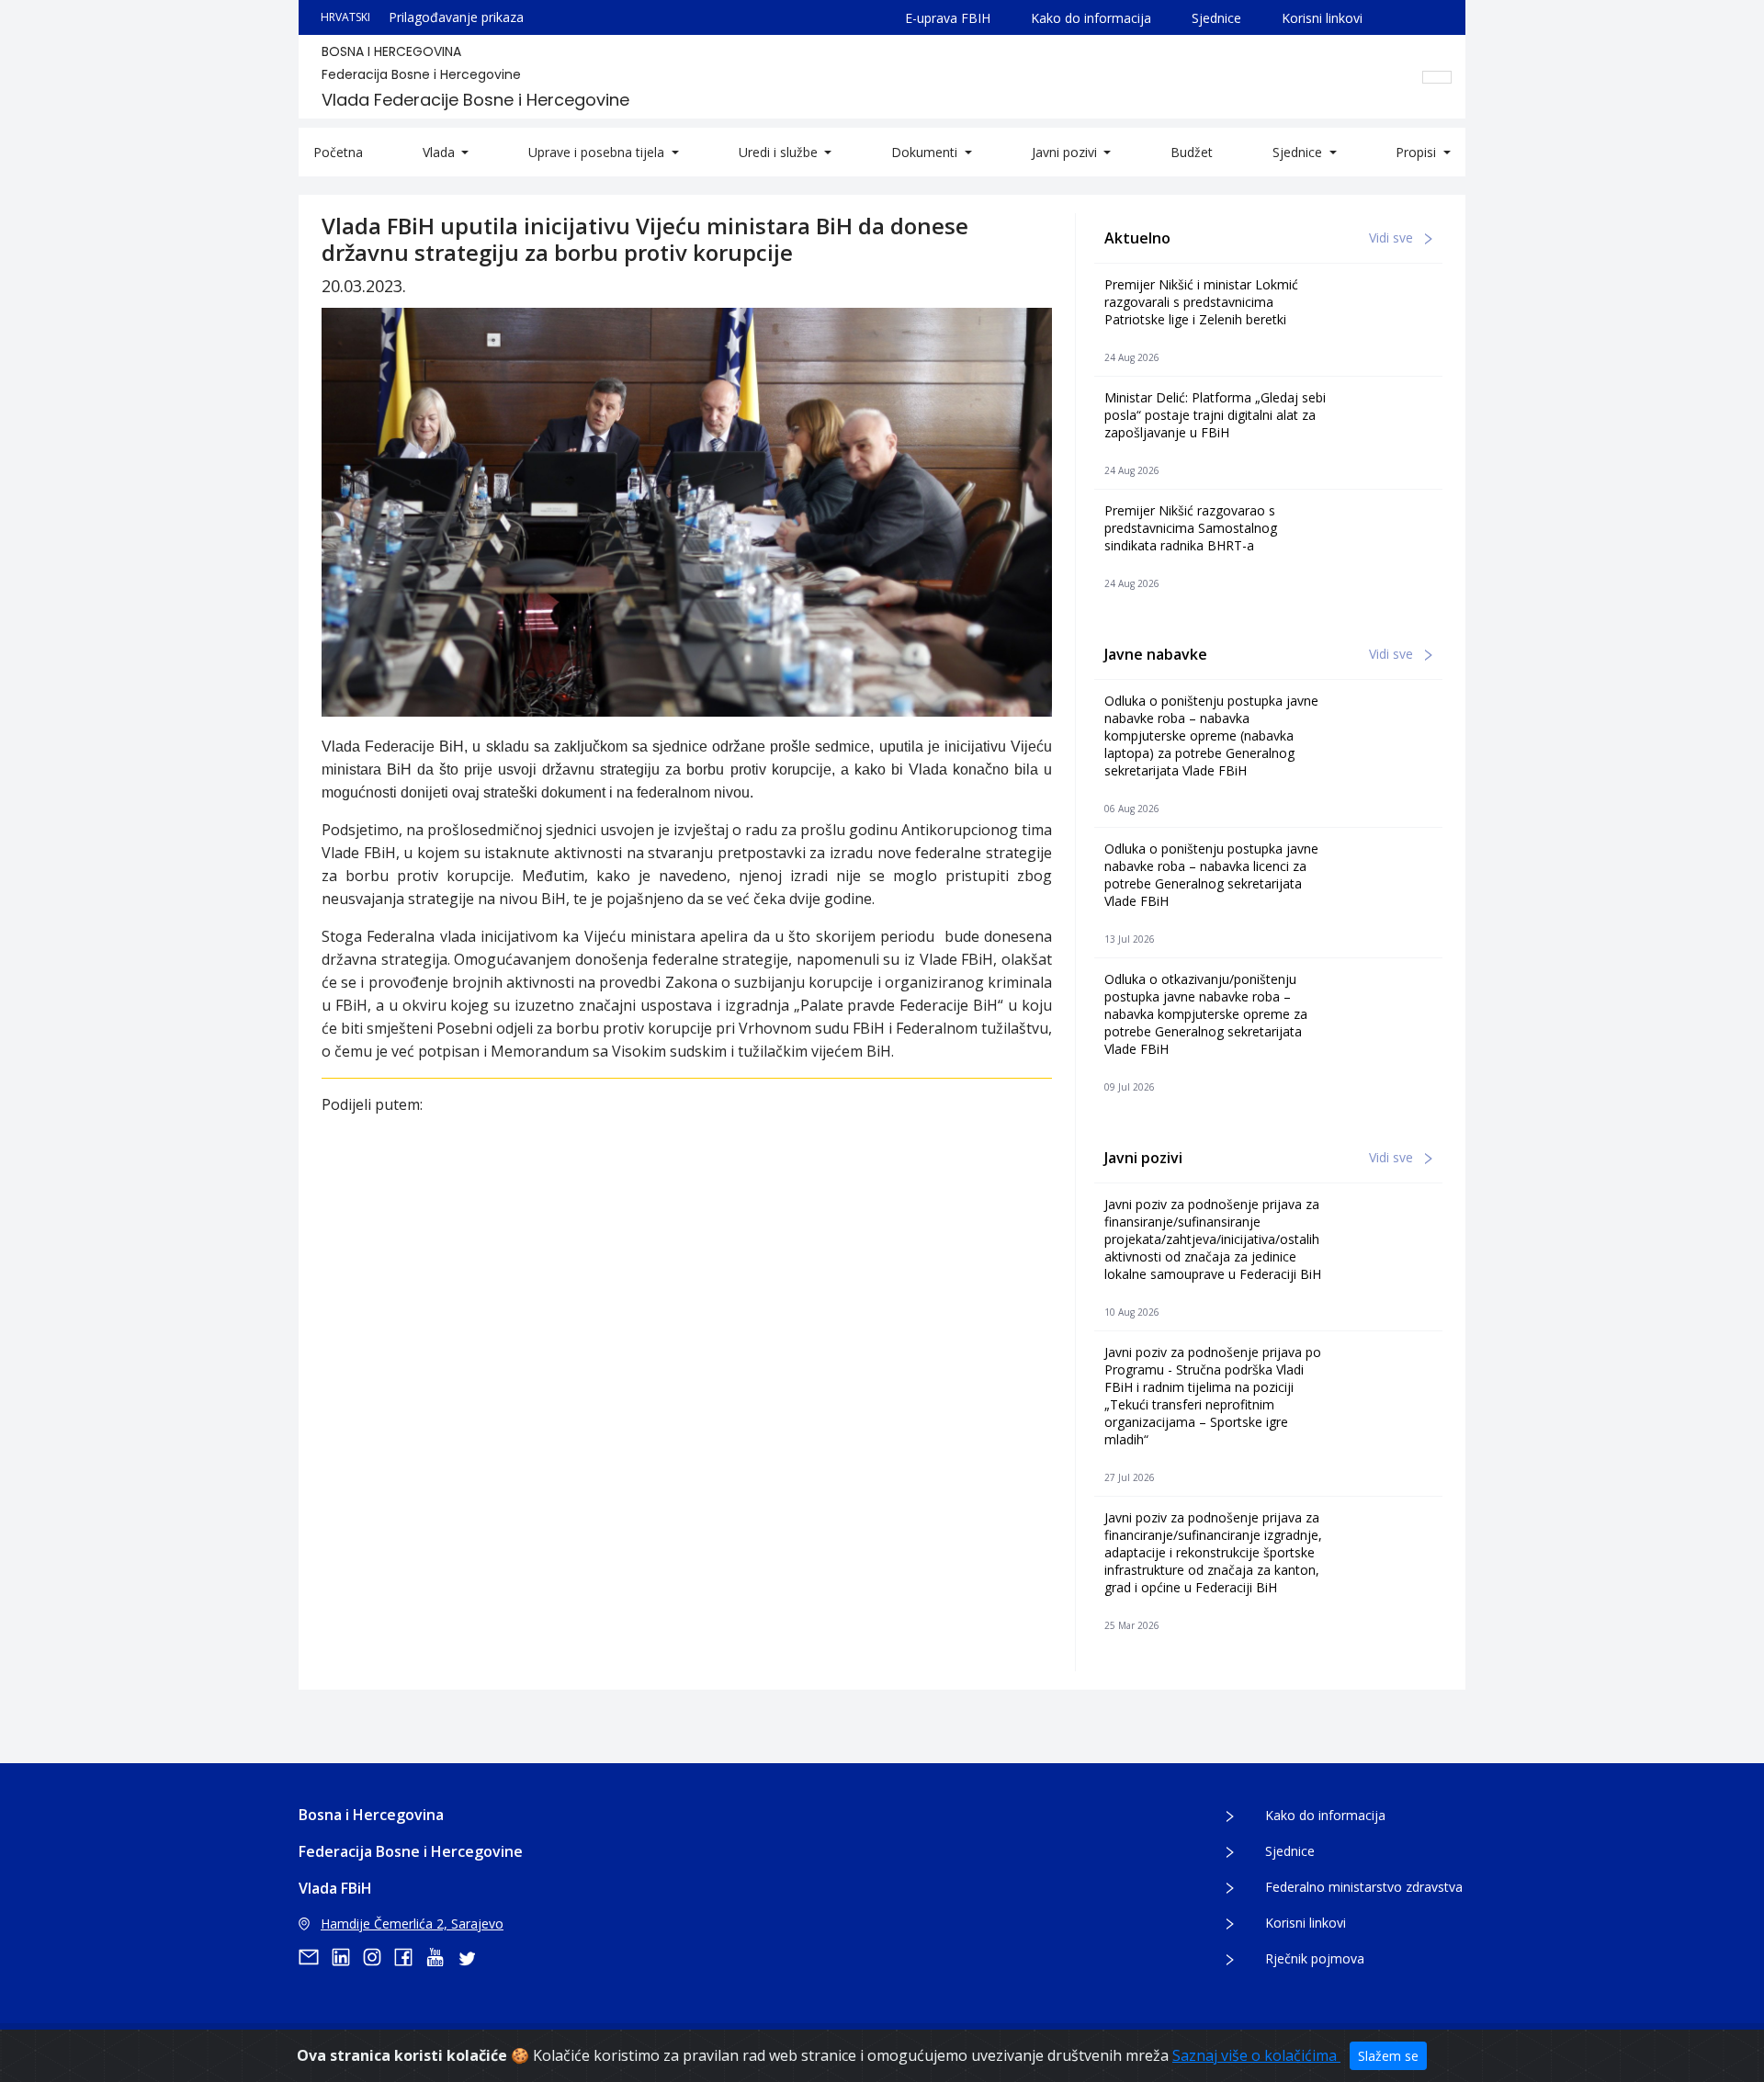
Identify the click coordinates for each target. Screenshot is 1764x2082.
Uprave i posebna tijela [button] (598, 152)
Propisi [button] (1418, 152)
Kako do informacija (1091, 18)
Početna (338, 152)
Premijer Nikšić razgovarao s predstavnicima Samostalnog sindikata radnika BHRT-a (1191, 528)
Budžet (1192, 152)
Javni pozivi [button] (1066, 152)
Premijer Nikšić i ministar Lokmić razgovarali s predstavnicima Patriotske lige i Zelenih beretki (1201, 302)
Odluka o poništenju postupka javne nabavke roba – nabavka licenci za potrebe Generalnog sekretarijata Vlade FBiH (1211, 875)
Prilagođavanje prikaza (456, 17)
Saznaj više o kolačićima (1256, 2055)
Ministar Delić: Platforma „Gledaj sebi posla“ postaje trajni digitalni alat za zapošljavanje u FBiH (1215, 415)
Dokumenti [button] (926, 152)
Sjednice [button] (1299, 152)
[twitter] (472, 1957)
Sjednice (1216, 18)
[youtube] (441, 1957)
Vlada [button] (441, 152)
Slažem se (1388, 2056)
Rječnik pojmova (1315, 1958)
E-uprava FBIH (948, 18)
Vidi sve (1393, 238)
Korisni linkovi (1322, 18)
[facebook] (410, 1957)
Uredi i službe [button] (780, 152)
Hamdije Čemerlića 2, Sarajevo (412, 1924)
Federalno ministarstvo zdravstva (1364, 1887)
